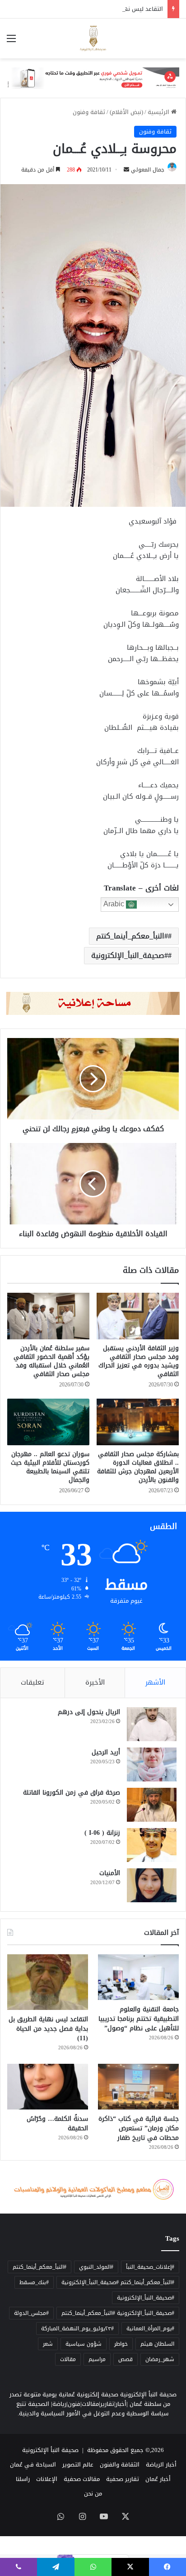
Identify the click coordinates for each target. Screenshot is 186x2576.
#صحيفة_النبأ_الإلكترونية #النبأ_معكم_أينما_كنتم (118, 2313)
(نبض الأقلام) (126, 112)
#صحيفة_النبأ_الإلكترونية (130, 955)
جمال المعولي (148, 170)
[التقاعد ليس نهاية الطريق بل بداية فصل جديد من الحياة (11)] (48, 1982)
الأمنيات (110, 1873)
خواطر (121, 2344)
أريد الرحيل (106, 1752)
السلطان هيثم (157, 2344)
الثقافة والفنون (120, 2464)
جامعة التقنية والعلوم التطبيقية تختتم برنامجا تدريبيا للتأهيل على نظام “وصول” (139, 2019)
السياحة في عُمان (33, 2464)
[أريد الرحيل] (152, 1764)
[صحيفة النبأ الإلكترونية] (93, 38)
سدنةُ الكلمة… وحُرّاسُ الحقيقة (57, 2124)
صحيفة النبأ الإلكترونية (50, 2450)
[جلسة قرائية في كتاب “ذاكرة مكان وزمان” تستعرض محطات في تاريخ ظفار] (138, 2087)
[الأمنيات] (152, 1885)
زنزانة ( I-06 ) (102, 1833)
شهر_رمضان (160, 2359)
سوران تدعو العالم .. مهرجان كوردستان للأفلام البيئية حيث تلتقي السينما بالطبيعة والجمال (50, 1467)
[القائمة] (11, 42)
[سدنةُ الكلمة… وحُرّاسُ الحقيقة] (48, 2087)
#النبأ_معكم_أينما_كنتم (132, 936)
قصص (126, 2359)
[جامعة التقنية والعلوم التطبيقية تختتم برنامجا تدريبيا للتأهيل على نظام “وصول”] (138, 1977)
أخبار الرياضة (161, 2464)
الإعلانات (47, 2479)
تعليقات (33, 1682)
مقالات (68, 2359)
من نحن (93, 2493)
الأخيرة (95, 1682)
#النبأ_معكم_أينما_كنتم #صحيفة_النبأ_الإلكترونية (118, 2282)
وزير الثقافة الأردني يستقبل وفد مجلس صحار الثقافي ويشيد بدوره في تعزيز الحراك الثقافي (139, 1361)
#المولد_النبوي (96, 2267)
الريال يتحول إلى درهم (89, 1712)
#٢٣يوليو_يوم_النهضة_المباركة (77, 2328)
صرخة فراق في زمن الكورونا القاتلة (72, 1793)
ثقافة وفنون (89, 112)
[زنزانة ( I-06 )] (152, 1845)
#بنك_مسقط (34, 2282)
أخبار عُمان (158, 2479)
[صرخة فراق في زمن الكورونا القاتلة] (152, 1805)
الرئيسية (159, 112)
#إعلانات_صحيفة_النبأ (150, 2267)
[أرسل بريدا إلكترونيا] (126, 170)
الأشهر (155, 1682)
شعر (48, 2344)
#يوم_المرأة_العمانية (150, 2328)
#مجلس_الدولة (31, 2313)
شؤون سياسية (84, 2344)
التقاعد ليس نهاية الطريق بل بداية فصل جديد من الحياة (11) (85, 9)
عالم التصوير (78, 2464)
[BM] (93, 80)
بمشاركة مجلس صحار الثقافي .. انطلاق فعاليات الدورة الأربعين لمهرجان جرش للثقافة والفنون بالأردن (138, 1467)
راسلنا (23, 2479)
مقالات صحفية (82, 2479)
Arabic (115, 904)
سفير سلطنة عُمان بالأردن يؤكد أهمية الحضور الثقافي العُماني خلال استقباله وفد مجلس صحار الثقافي (51, 1361)
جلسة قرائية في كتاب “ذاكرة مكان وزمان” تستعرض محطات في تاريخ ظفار (139, 2128)
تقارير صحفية (123, 2479)
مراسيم (97, 2359)
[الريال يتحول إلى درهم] (152, 1724)
